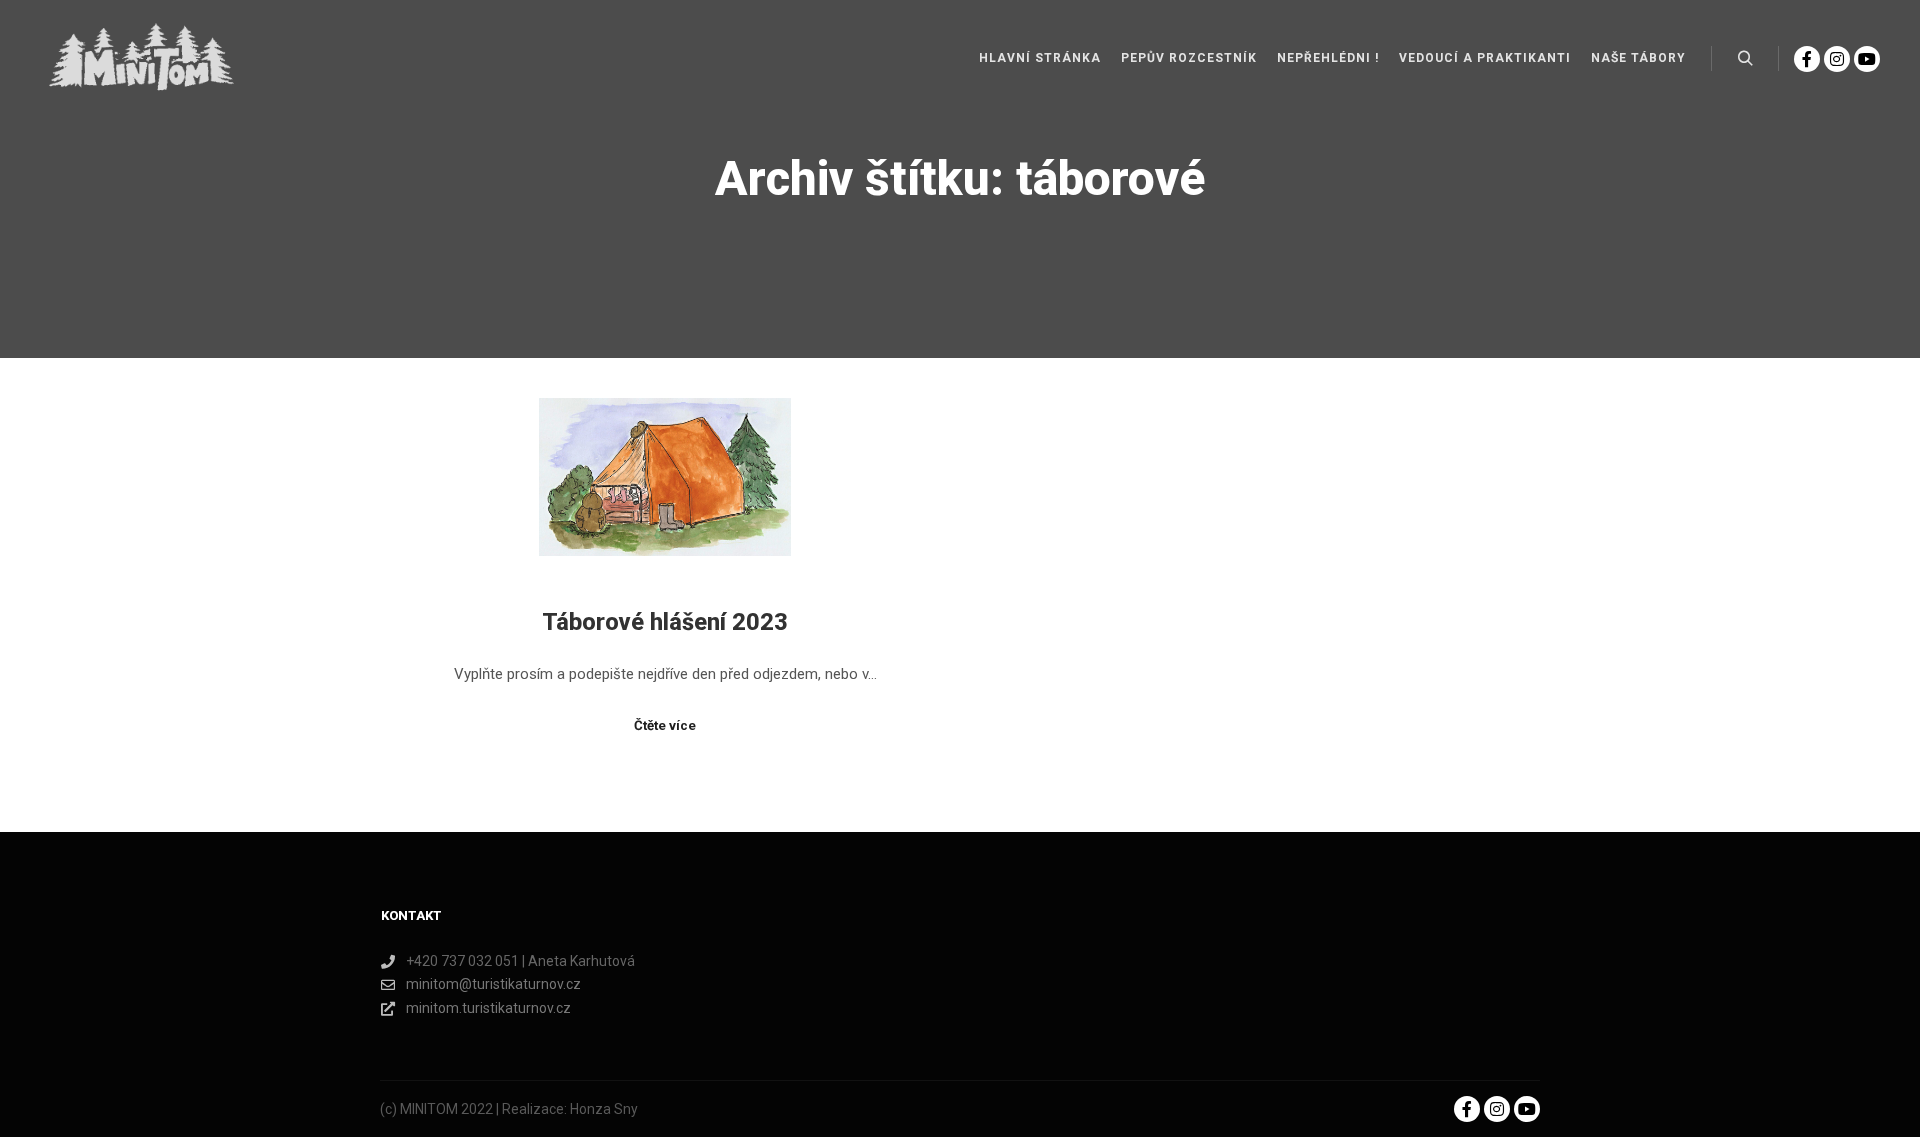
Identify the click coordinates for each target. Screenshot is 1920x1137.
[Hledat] (1745, 59)
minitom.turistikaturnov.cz (488, 1008)
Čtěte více (665, 725)
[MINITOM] (140, 58)
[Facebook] (1807, 59)
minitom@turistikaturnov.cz (493, 984)
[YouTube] (1867, 59)
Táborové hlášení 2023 (665, 622)
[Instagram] (1837, 59)
